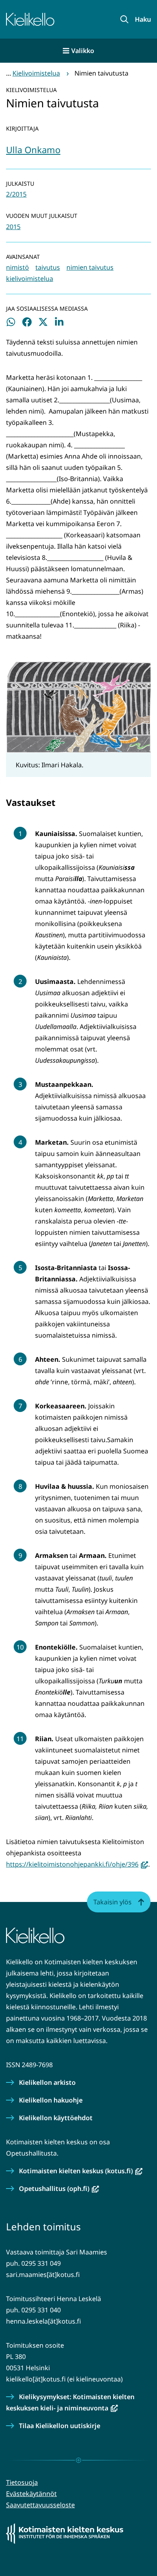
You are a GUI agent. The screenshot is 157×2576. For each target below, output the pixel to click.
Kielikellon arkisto (47, 2082)
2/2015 (16, 194)
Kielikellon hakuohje (51, 2100)
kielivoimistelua (30, 279)
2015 (13, 227)
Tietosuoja (22, 2482)
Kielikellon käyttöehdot (56, 2118)
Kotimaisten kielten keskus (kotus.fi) (81, 2171)
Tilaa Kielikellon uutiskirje (60, 2426)
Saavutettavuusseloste (40, 2505)
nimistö (18, 267)
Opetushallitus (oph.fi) (59, 2189)
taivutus (48, 267)
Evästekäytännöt (31, 2494)
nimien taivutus (90, 267)
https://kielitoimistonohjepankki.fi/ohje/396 (77, 1864)
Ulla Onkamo (33, 150)
